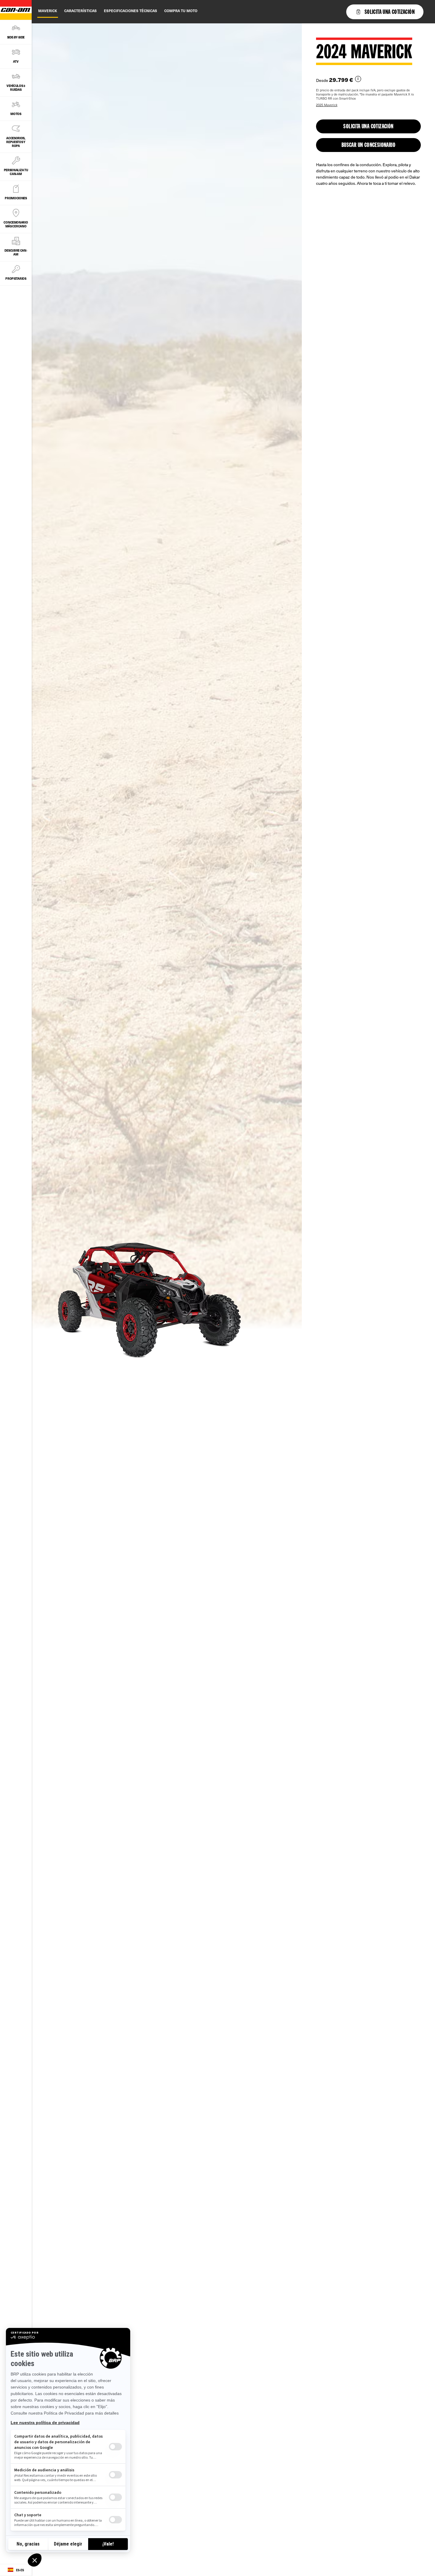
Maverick (48, 11)
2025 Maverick (327, 105)
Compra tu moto (181, 11)
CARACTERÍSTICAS (80, 11)
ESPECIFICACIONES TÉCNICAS (130, 11)
